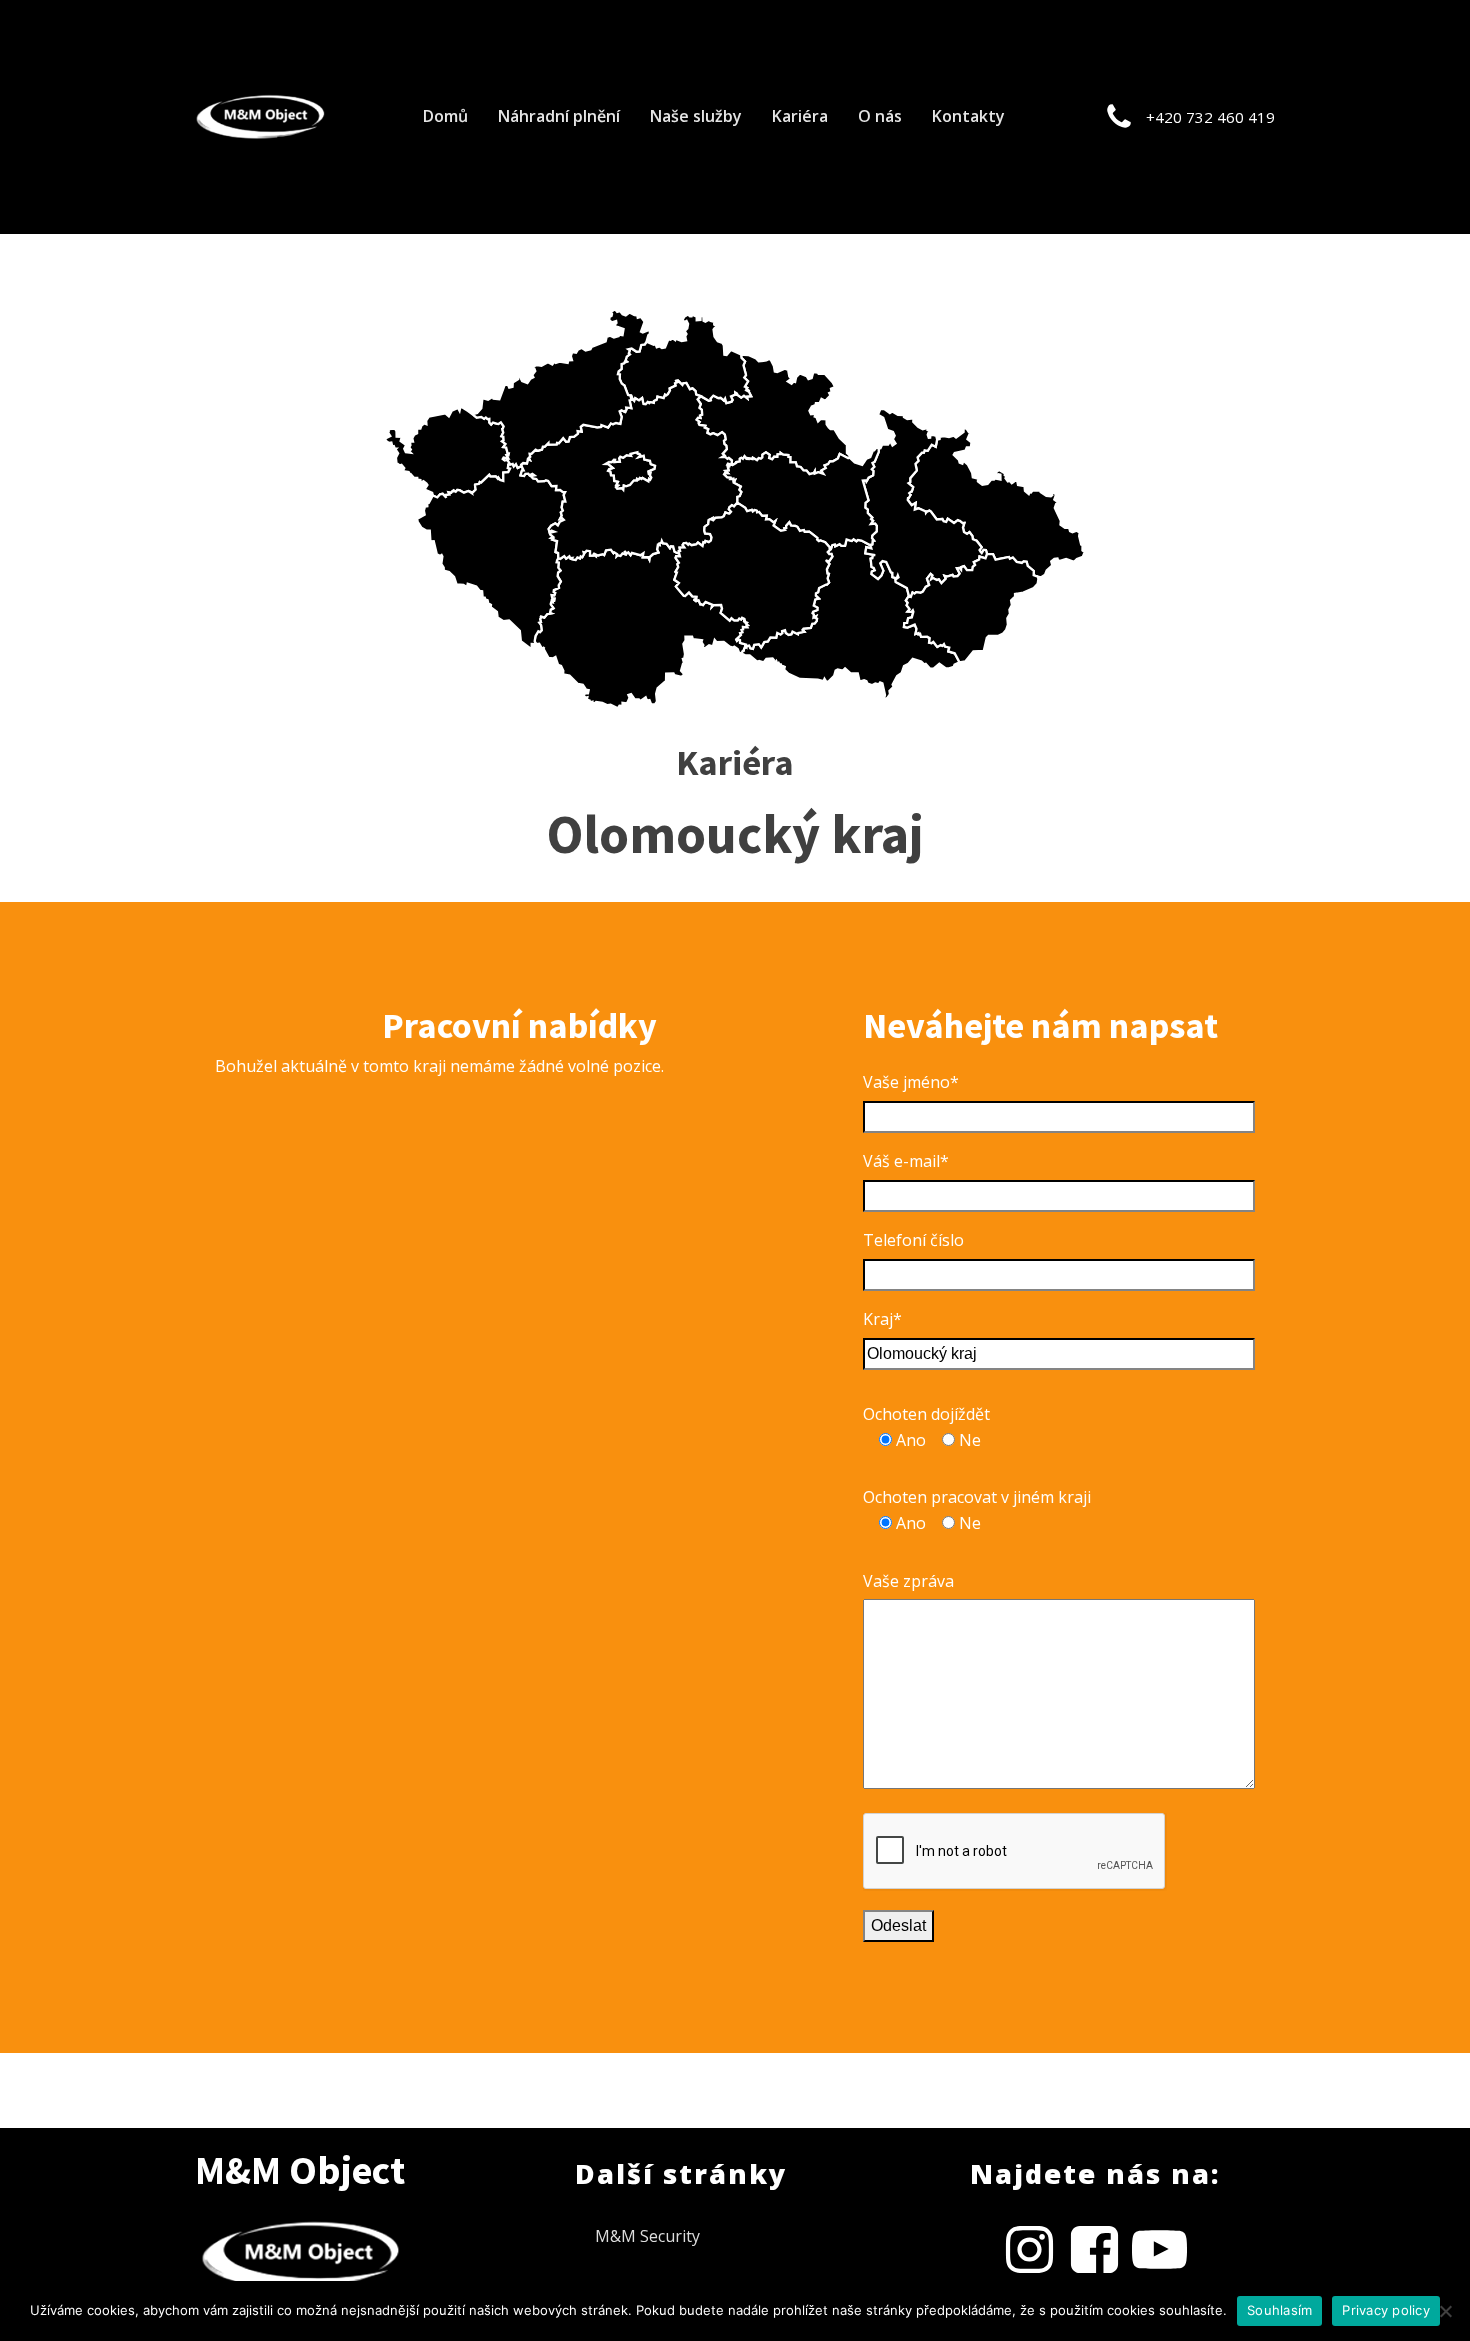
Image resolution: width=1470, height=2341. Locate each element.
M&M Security (647, 2236)
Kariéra (800, 116)
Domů (445, 116)
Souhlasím (1279, 2310)
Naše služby (696, 116)
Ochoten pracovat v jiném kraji (977, 1497)
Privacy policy (1386, 2310)
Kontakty (968, 116)
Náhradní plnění (559, 116)
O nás (880, 116)
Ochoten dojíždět (926, 1414)
